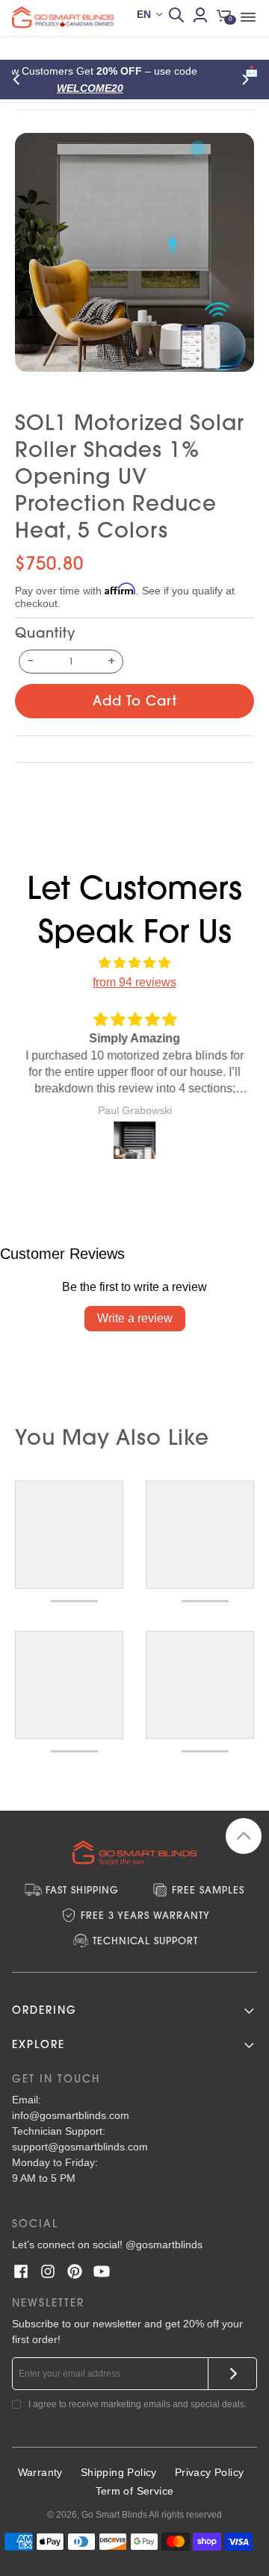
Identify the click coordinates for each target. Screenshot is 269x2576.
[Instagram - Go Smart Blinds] (48, 2271)
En (144, 14)
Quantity (45, 633)
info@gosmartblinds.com (71, 2115)
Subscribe (233, 2374)
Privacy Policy (210, 2472)
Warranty (40, 2472)
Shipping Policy (119, 2472)
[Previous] (21, 80)
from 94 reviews (134, 982)
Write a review (135, 1318)
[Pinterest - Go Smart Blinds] (75, 2271)
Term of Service (135, 2491)
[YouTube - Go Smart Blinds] (102, 2271)
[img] (134, 963)
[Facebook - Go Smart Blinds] (21, 2271)
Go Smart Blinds (114, 2515)
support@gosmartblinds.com (80, 2147)
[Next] (248, 80)
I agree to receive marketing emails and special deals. (137, 2404)
